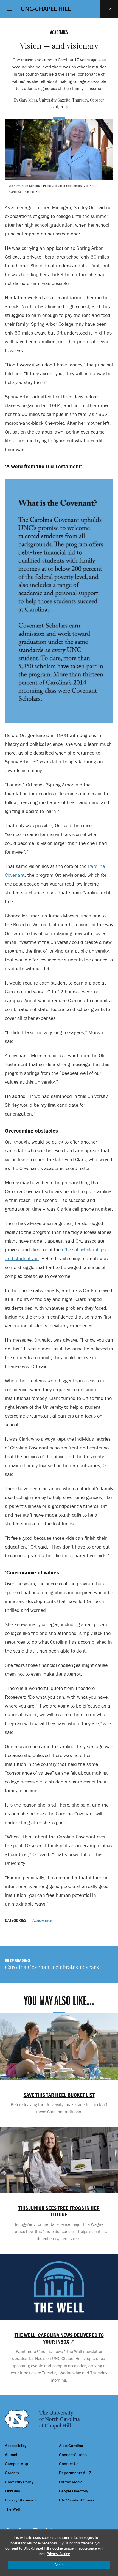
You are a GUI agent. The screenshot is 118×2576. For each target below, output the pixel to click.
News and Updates (109, 9)
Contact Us (69, 2464)
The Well (12, 2509)
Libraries (12, 2491)
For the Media (71, 2482)
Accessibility (16, 2446)
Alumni (11, 2455)
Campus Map (16, 2464)
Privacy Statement (21, 2500)
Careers (12, 2473)
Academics (42, 1920)
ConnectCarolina (74, 2455)
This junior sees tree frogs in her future (59, 2211)
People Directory (74, 2491)
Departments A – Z (75, 2473)
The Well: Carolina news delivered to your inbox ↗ (59, 2338)
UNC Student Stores (77, 2500)
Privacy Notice (58, 2554)
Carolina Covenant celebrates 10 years (52, 1968)
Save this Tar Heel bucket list (59, 2095)
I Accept (59, 2565)
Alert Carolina (71, 2446)
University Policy (19, 2482)
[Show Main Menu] (9, 9)
